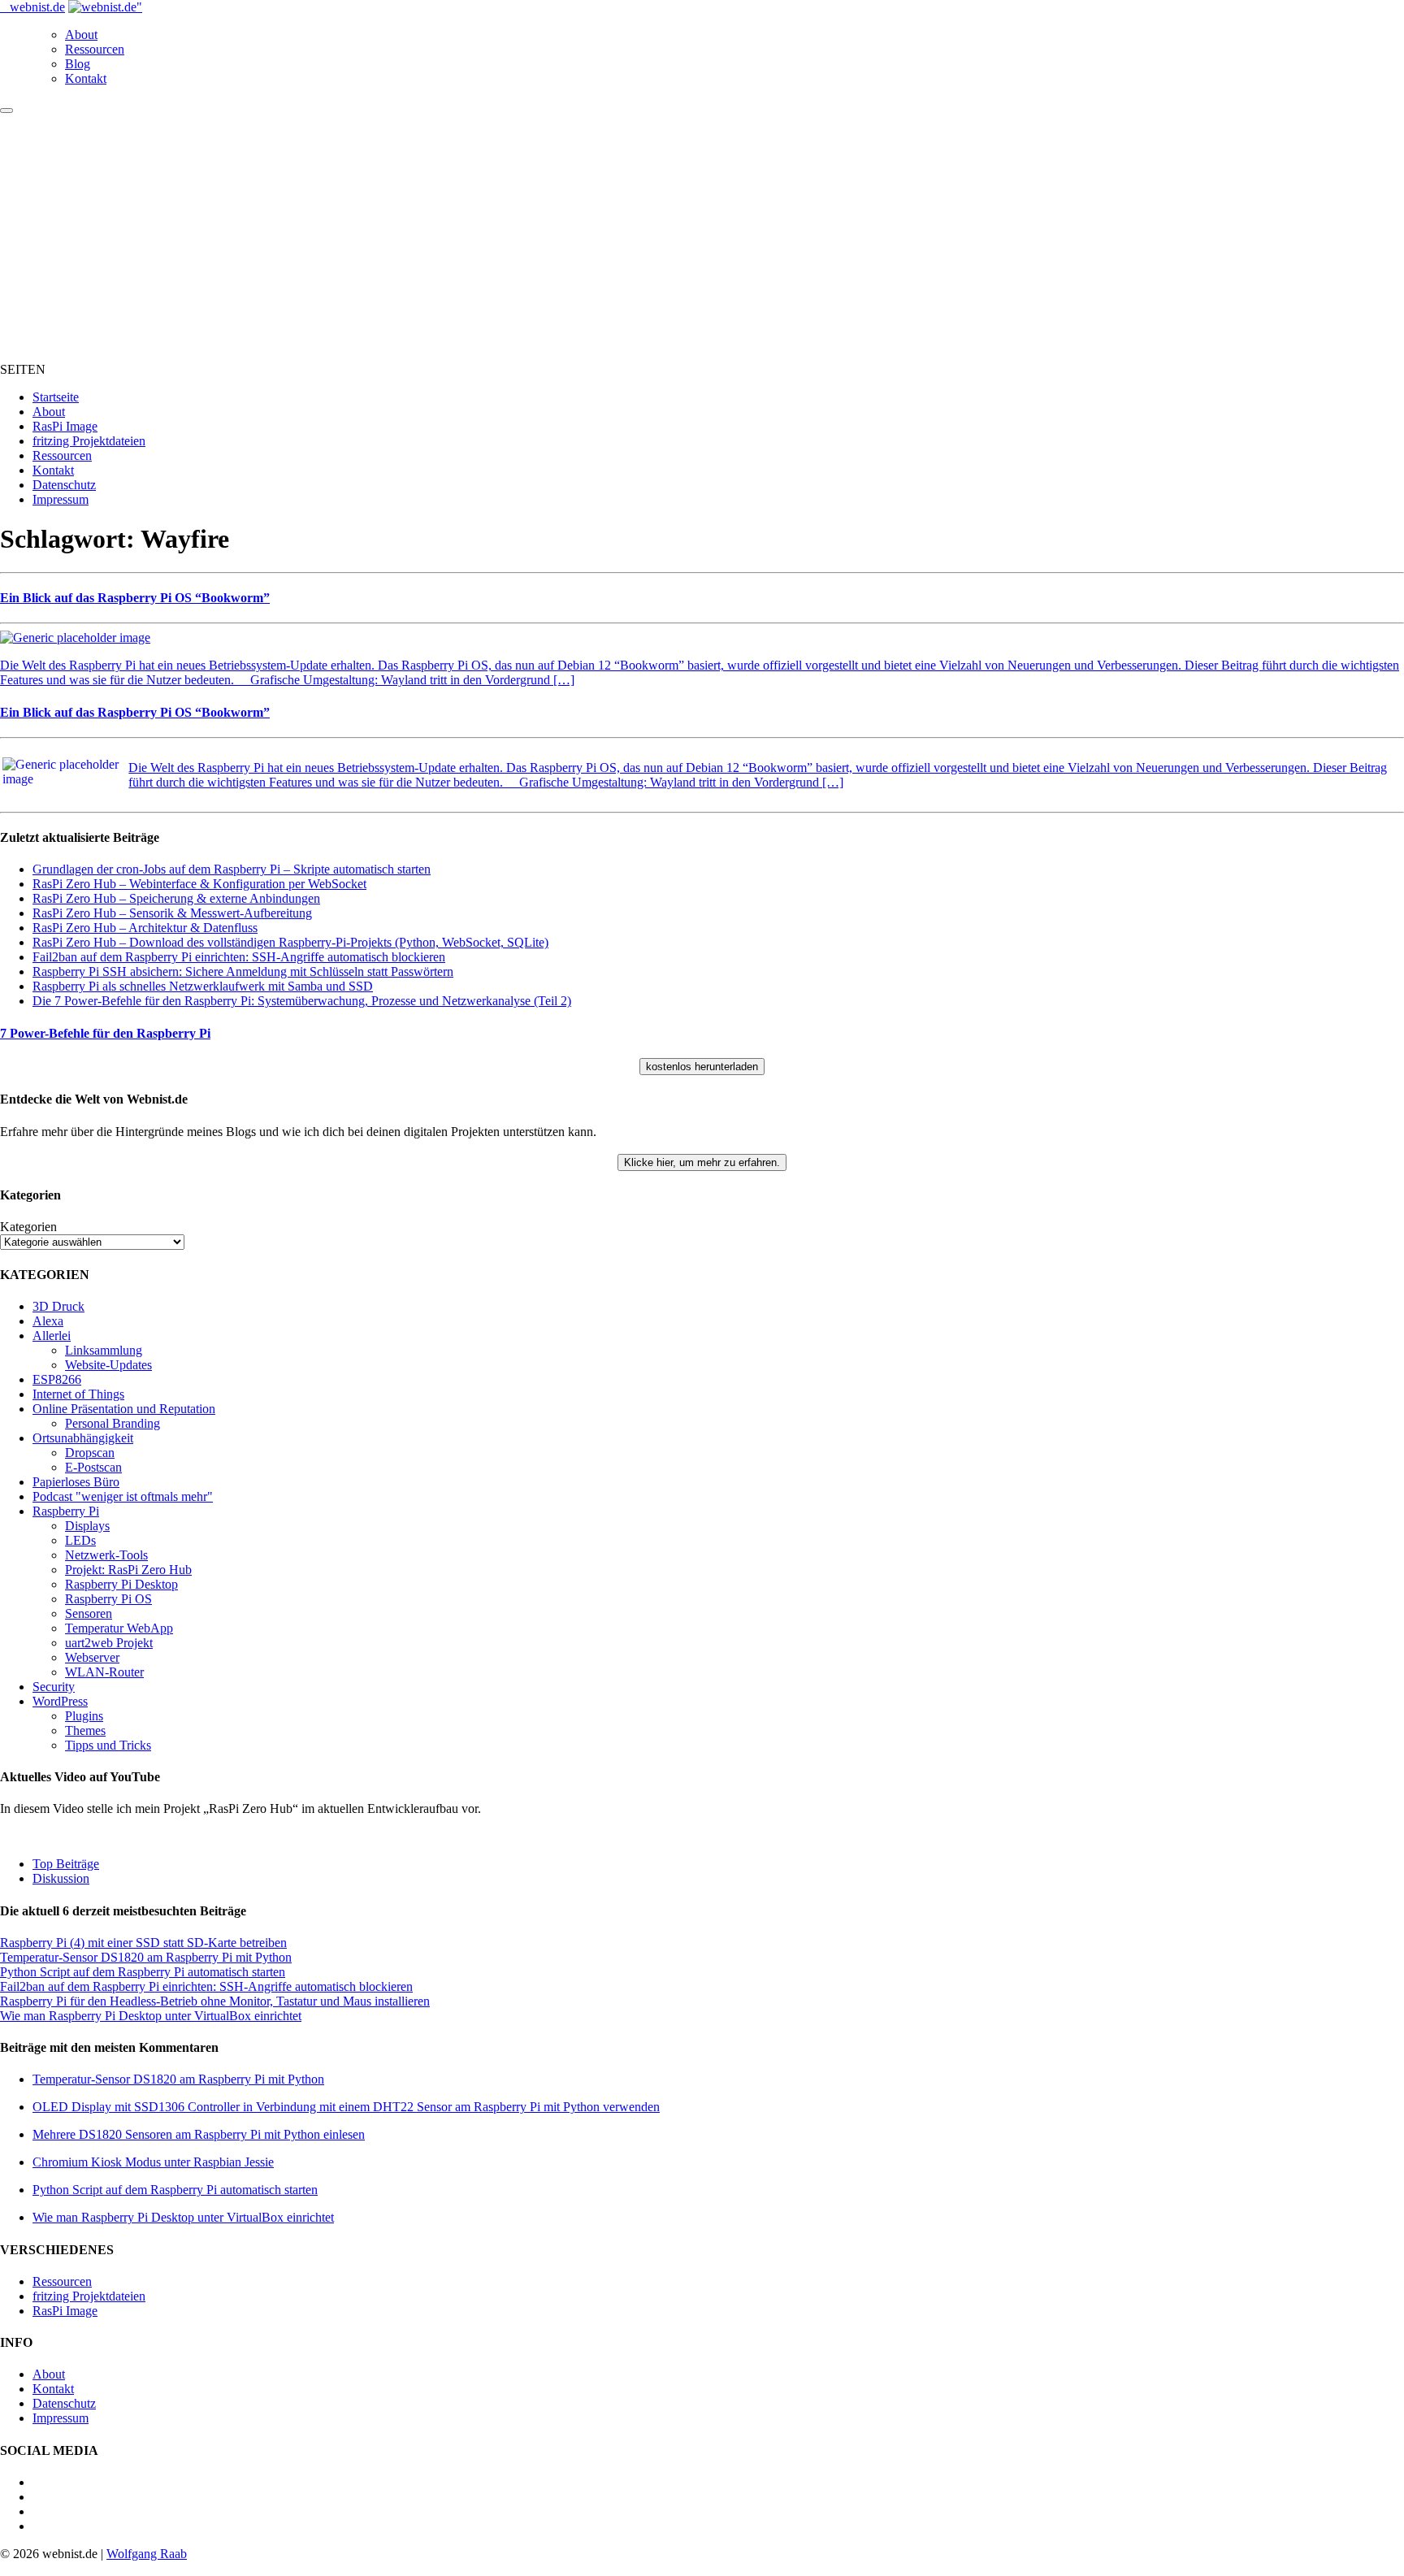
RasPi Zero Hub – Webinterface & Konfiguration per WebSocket (199, 884)
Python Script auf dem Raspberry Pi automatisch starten (143, 1972)
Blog (78, 64)
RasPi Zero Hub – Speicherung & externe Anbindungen (176, 898)
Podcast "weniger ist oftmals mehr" (123, 1496)
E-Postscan (93, 1467)
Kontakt (86, 78)
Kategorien (28, 1227)
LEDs (80, 1540)
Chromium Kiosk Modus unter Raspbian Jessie (153, 2162)
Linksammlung (104, 1350)
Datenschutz (64, 485)
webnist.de (37, 7)
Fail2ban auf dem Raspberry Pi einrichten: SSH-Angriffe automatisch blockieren (239, 957)
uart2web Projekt (109, 1643)
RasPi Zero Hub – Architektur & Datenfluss (145, 928)
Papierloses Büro (76, 1482)
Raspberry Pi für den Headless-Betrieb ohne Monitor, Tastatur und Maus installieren (215, 2001)
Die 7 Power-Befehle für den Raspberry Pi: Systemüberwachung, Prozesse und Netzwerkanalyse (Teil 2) (302, 1001)
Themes (85, 1730)
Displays (87, 1526)
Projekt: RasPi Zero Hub (128, 1570)
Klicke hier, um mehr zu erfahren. (702, 1162)
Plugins (84, 1716)
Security (54, 1687)
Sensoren (89, 1613)
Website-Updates (108, 1365)
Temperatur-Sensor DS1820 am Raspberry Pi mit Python (146, 1957)
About (81, 35)
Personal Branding (113, 1423)
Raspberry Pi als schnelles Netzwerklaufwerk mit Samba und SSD (203, 986)
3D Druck (58, 1306)
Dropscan (90, 1453)
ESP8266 (57, 1379)
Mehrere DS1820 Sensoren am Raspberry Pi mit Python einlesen (199, 2134)
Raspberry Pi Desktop (121, 1584)
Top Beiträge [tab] (66, 1864)
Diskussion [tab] (61, 1878)
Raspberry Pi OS (108, 1599)
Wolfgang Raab (147, 2554)
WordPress (60, 1701)
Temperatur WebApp (119, 1628)
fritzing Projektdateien (89, 441)
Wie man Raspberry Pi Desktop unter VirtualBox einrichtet (151, 2016)
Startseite (56, 397)
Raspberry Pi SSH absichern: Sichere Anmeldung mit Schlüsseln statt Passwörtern (243, 971)
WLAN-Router (104, 1672)
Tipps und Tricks (108, 1745)
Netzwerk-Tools (106, 1555)
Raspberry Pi (66, 1511)
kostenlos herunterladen (702, 1067)
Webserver (92, 1657)
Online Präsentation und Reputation (124, 1409)
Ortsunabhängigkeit (83, 1438)
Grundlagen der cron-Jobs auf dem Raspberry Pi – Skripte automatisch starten (232, 869)
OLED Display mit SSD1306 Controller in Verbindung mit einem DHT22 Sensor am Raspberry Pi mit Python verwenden (346, 2107)
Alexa (48, 1321)
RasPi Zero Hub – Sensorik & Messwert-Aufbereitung (172, 913)
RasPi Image (65, 426)
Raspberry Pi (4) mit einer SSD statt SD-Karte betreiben (143, 1943)
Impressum (61, 499)
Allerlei (52, 1336)
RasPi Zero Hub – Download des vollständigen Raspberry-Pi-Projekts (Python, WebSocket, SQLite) (290, 942)
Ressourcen (95, 49)
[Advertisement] (702, 236)
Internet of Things (78, 1394)
